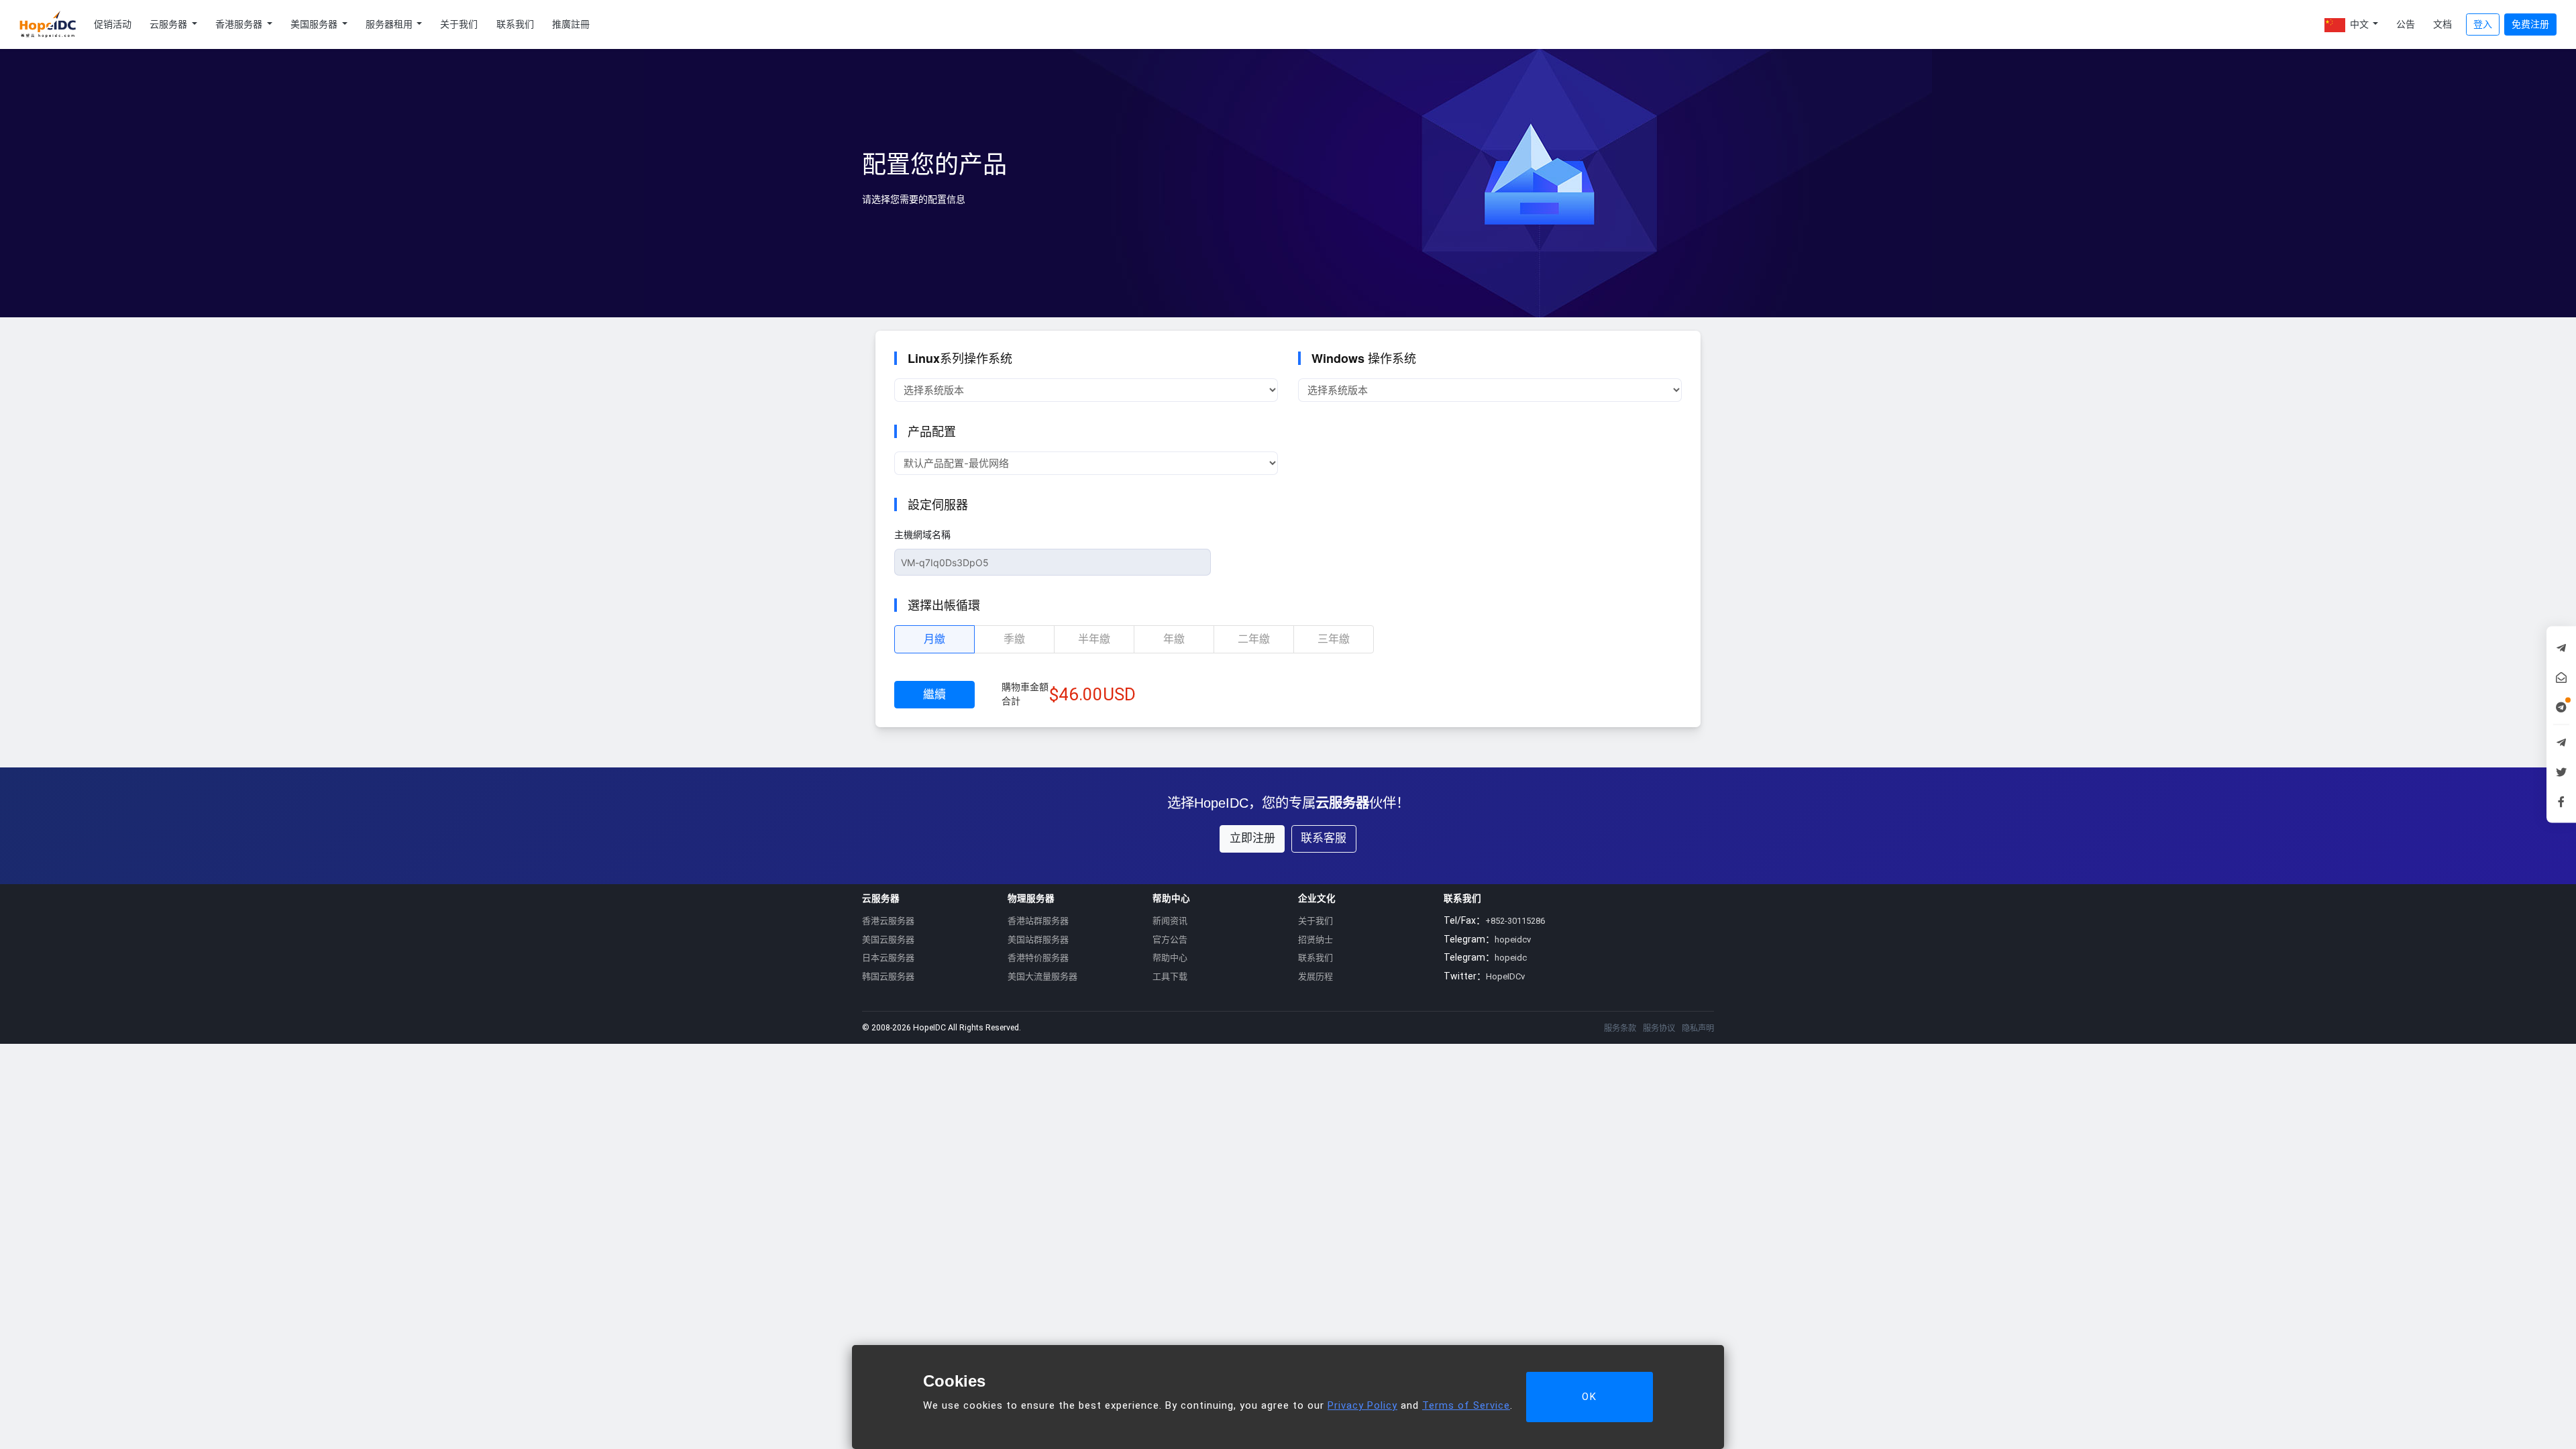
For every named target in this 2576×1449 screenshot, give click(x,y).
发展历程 (1316, 976)
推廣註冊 (571, 24)
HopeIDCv (1505, 976)
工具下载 (1170, 976)
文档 (2443, 24)
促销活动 (113, 24)
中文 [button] (2359, 24)
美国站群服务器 (1038, 940)
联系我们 (515, 24)
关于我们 (459, 24)
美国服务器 (315, 24)
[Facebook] (2561, 802)
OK (1590, 1397)
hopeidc (1511, 958)
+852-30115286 (1515, 921)
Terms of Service (1466, 1405)
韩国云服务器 (888, 976)
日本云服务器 (888, 958)
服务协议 (1659, 1028)
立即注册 (1252, 838)
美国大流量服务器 (1042, 976)
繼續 (934, 694)
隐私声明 (1698, 1028)
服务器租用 (390, 24)
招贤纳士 (1316, 940)
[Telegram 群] (2561, 743)
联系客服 (1324, 838)
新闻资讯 (1170, 921)
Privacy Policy (1362, 1405)
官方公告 (1170, 940)
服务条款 (1620, 1028)
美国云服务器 (888, 940)
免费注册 (2530, 24)
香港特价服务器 (1038, 958)
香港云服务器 (888, 921)
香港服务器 (240, 24)
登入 (2483, 24)
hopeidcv (1513, 940)
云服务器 (169, 24)
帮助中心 (1170, 958)
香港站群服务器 (1038, 921)
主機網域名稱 (922, 535)
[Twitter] (2561, 772)
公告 (2406, 24)
